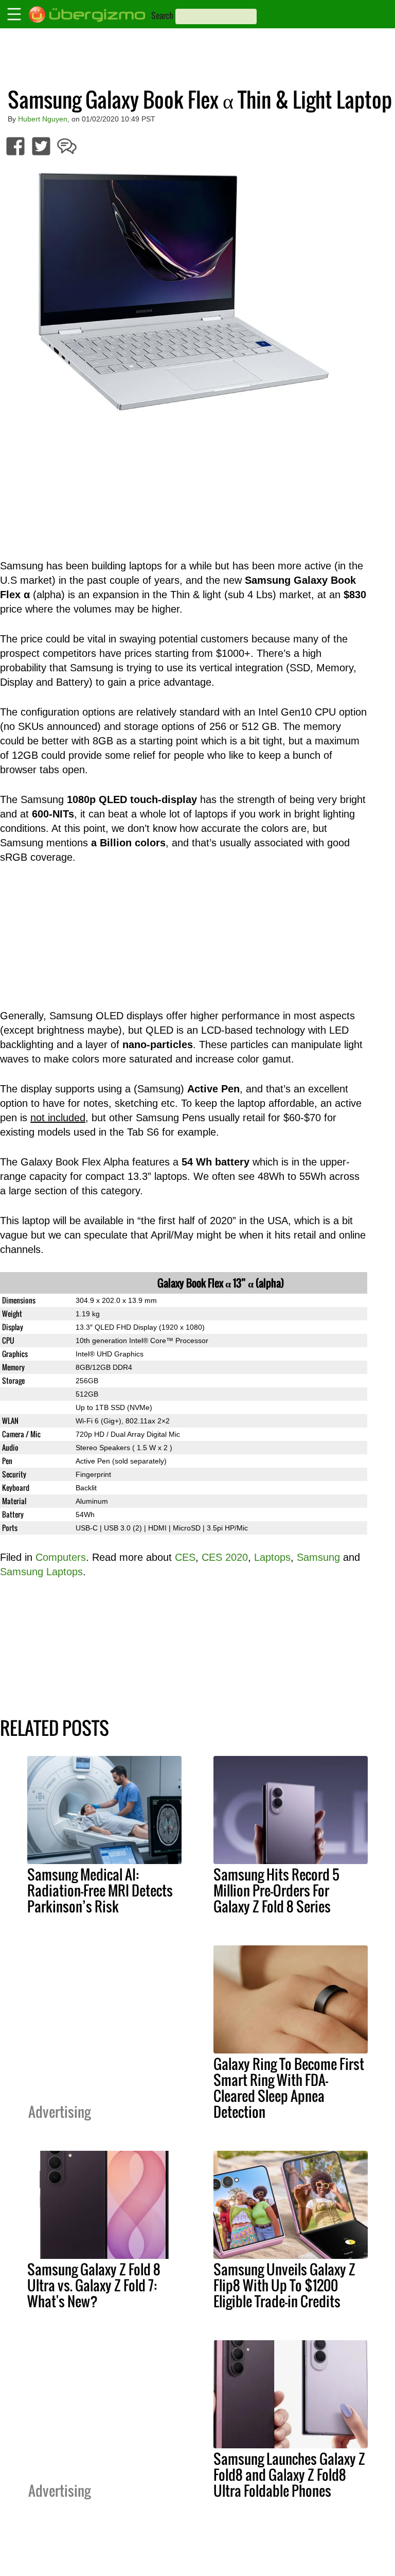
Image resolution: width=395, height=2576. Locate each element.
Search (162, 15)
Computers (61, 1557)
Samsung (318, 1557)
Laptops (272, 1557)
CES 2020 (225, 1557)
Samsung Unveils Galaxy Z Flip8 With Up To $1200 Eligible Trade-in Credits (284, 2285)
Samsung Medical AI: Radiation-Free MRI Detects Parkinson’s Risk (100, 1890)
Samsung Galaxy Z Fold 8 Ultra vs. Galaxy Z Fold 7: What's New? (94, 2285)
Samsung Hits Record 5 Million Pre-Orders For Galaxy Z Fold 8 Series (276, 1890)
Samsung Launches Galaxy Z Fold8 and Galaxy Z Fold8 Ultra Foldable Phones (289, 2475)
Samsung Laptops (41, 1572)
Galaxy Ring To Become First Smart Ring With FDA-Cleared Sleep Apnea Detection (289, 2088)
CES (185, 1557)
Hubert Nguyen (43, 119)
